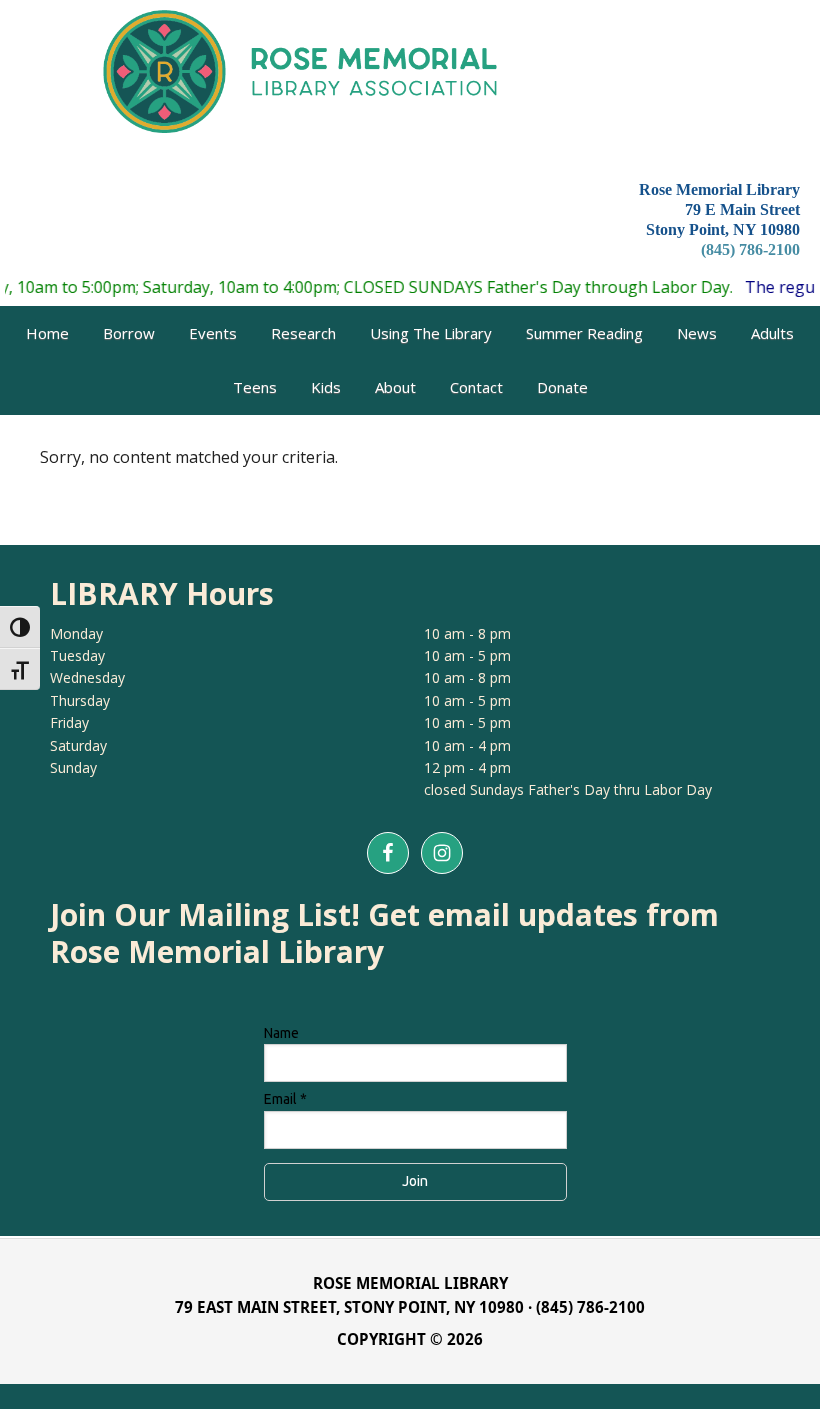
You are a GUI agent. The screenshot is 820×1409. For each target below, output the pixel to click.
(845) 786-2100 (750, 249)
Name (281, 1033)
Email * (285, 1099)
